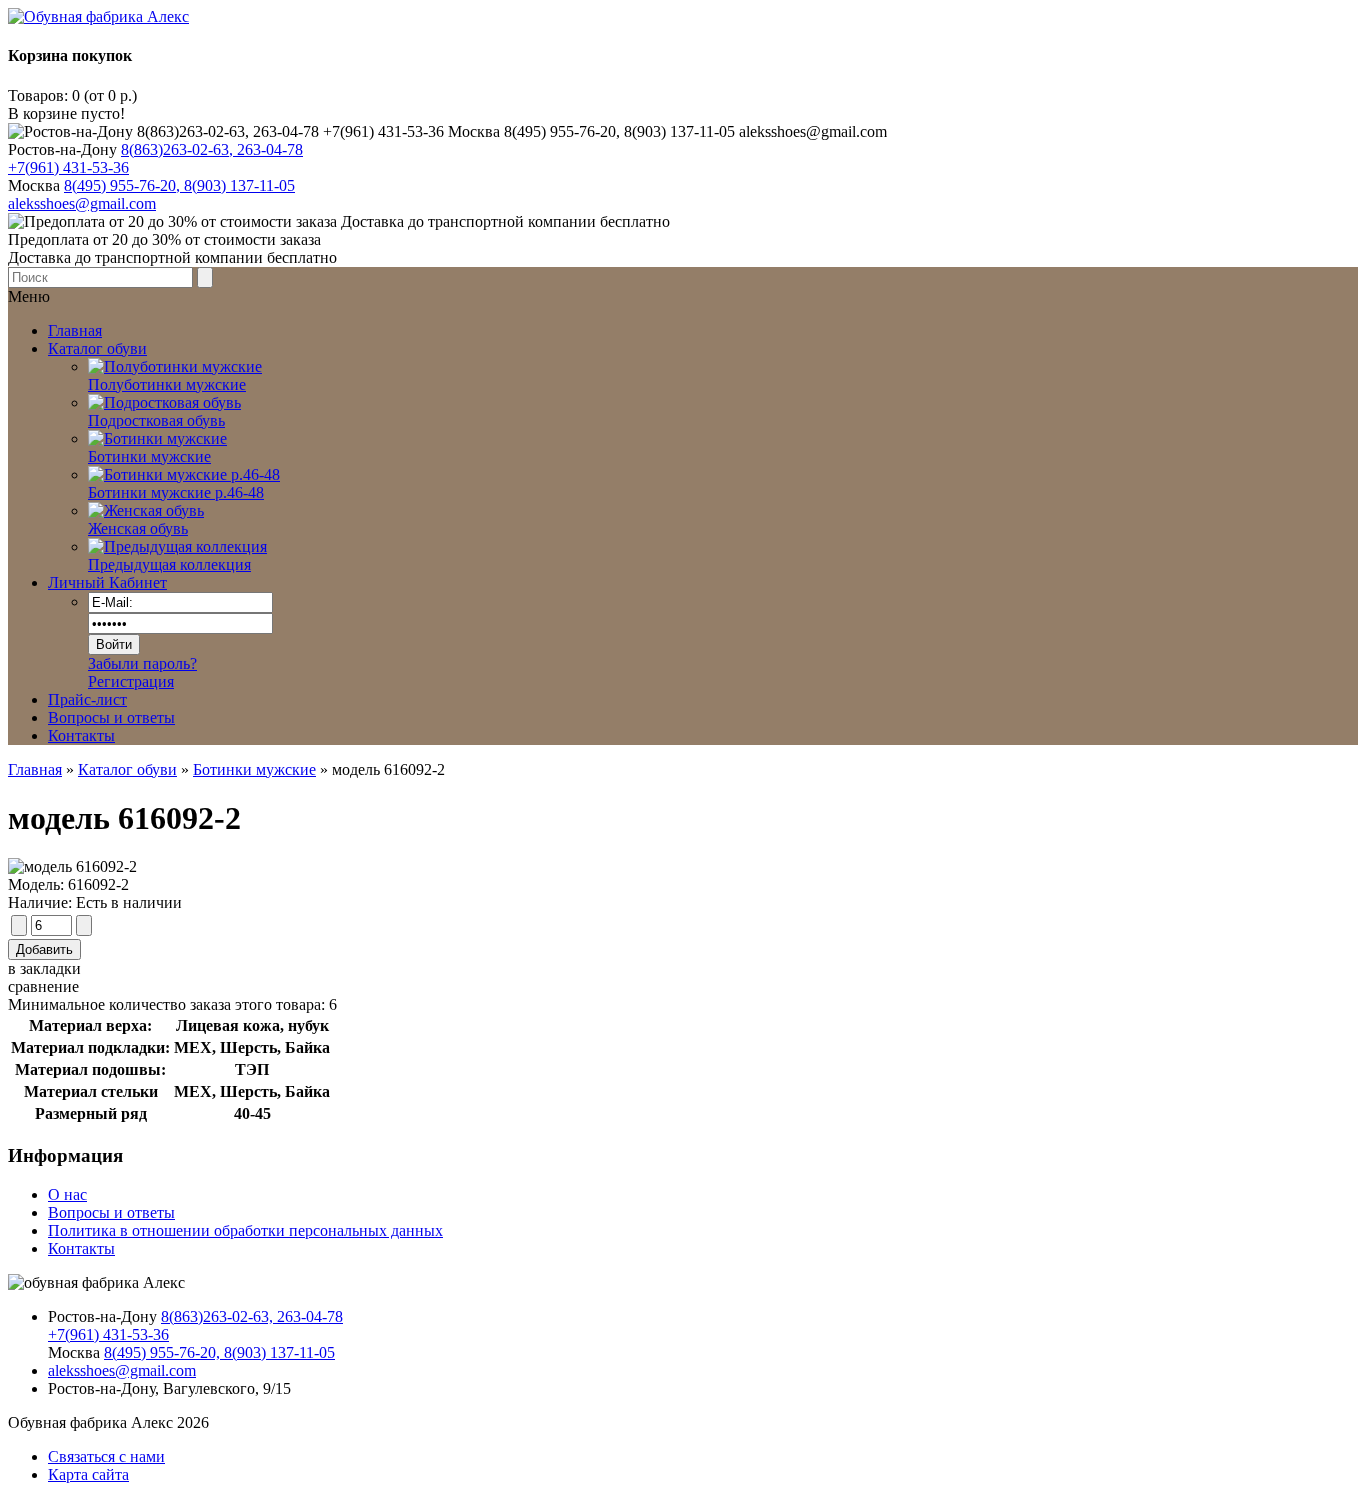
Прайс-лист (87, 699)
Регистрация (131, 681)
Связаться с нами (106, 1456)
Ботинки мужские (254, 769)
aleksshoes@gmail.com (82, 203)
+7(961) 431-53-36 (68, 167)
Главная (35, 769)
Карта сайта (88, 1474)
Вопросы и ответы (111, 717)
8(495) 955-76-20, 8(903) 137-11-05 (179, 185)
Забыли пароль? (142, 663)
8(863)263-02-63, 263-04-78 (212, 149)
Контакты (81, 735)
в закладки (44, 968)
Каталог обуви (127, 769)
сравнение (43, 986)
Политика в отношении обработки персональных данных (245, 1230)
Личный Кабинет (107, 582)
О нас (67, 1194)
